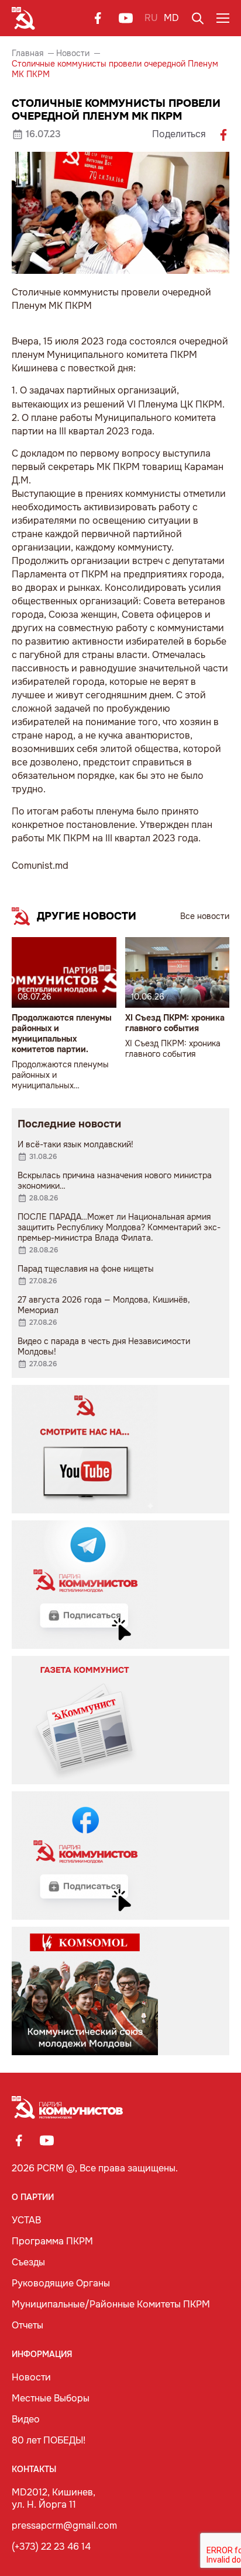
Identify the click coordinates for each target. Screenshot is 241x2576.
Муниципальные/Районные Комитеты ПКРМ (111, 2304)
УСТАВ (26, 2220)
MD (171, 18)
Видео (26, 2419)
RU (151, 18)
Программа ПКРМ (52, 2241)
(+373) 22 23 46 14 (51, 2547)
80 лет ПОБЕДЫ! (49, 2440)
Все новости (205, 916)
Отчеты (27, 2325)
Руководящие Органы (61, 2283)
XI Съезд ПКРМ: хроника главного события (175, 1023)
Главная (27, 53)
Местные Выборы (51, 2398)
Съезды (28, 2262)
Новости (73, 53)
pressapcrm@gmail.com (64, 2525)
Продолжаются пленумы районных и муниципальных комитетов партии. (62, 1033)
